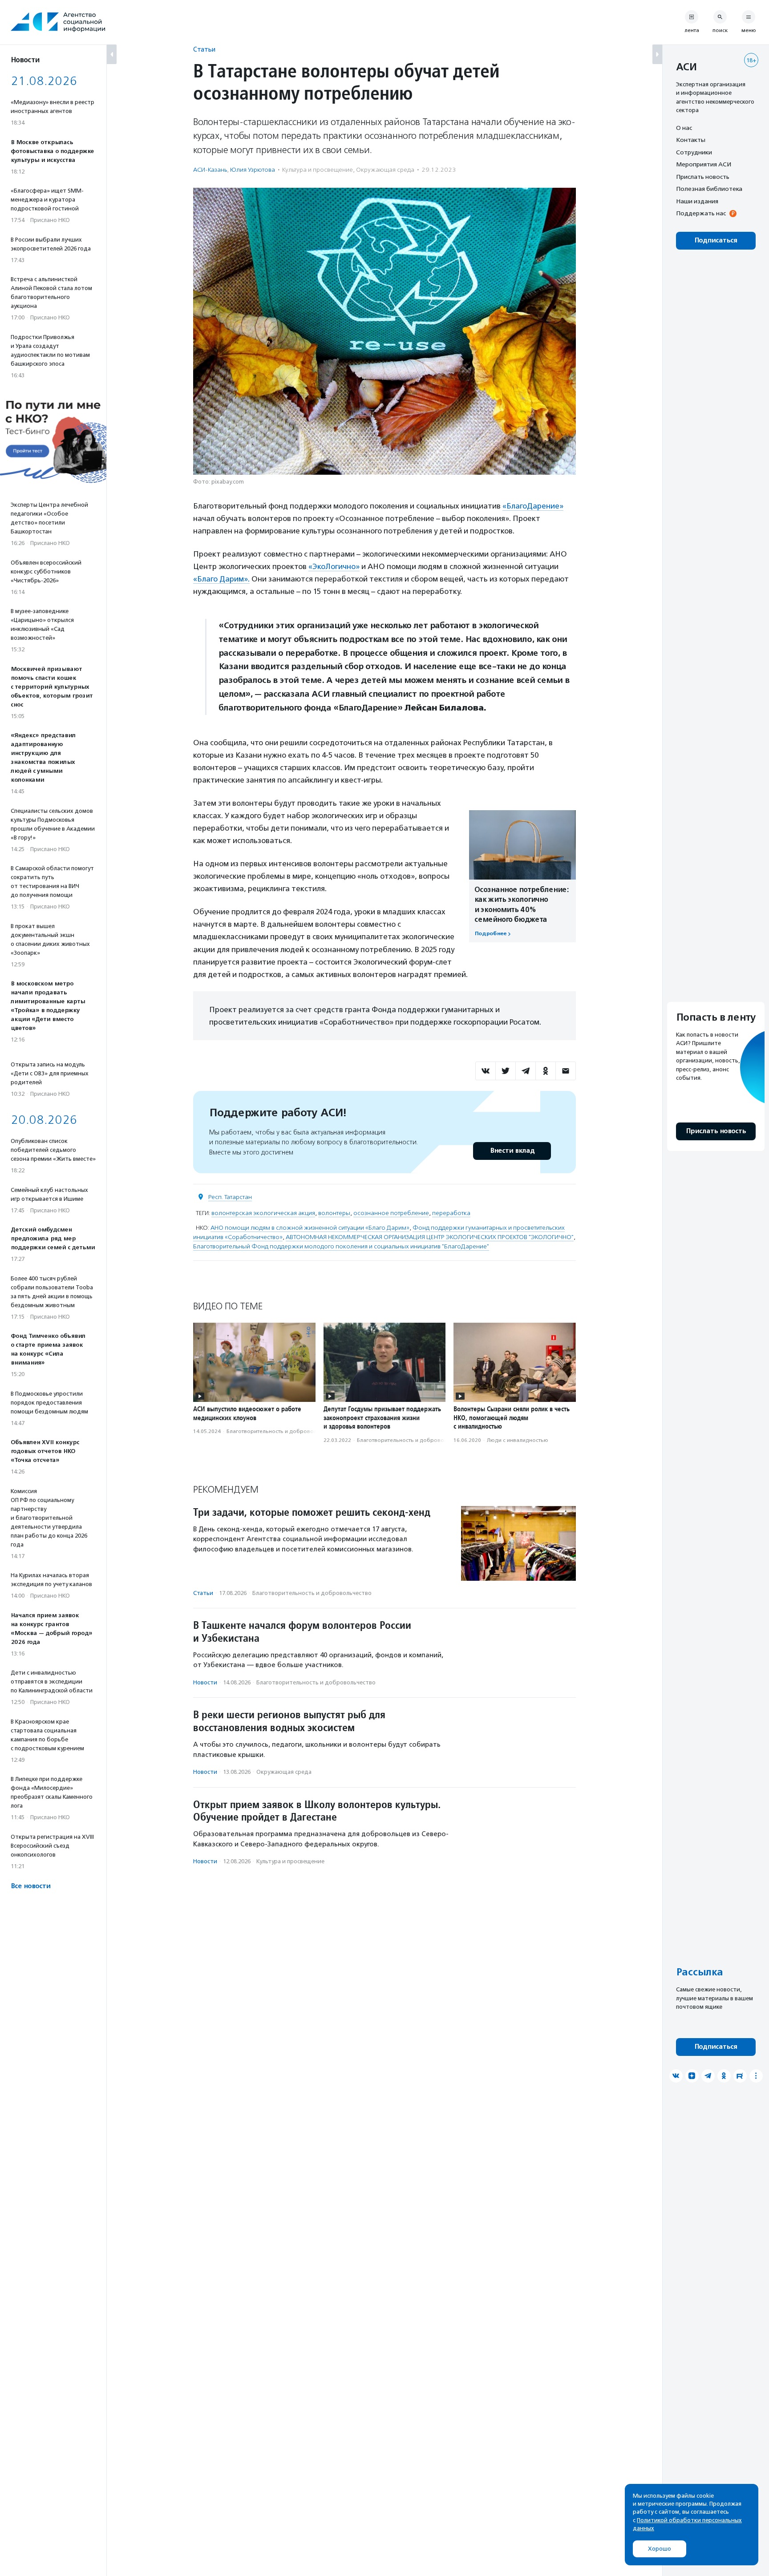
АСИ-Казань (210, 170)
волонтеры (334, 1213)
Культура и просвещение (318, 170)
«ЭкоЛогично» (334, 566)
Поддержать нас (701, 214)
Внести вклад (512, 1151)
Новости (205, 1682)
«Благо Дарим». (221, 579)
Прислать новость (703, 177)
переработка (451, 1213)
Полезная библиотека (709, 189)
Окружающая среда (385, 170)
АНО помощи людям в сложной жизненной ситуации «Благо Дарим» (310, 1228)
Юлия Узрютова (253, 170)
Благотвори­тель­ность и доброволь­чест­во (282, 1431)
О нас (684, 128)
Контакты (691, 140)
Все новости (30, 1886)
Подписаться (716, 240)
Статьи (204, 49)
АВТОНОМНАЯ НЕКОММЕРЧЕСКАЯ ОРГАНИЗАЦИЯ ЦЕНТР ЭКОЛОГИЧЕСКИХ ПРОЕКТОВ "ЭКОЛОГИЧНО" (430, 1237)
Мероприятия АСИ (704, 165)
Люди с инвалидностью (518, 1440)
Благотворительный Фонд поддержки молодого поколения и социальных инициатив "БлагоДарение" (341, 1246)
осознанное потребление (391, 1213)
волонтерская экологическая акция (263, 1213)
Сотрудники (694, 152)
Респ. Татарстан (230, 1197)
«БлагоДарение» (533, 506)
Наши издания (697, 201)
